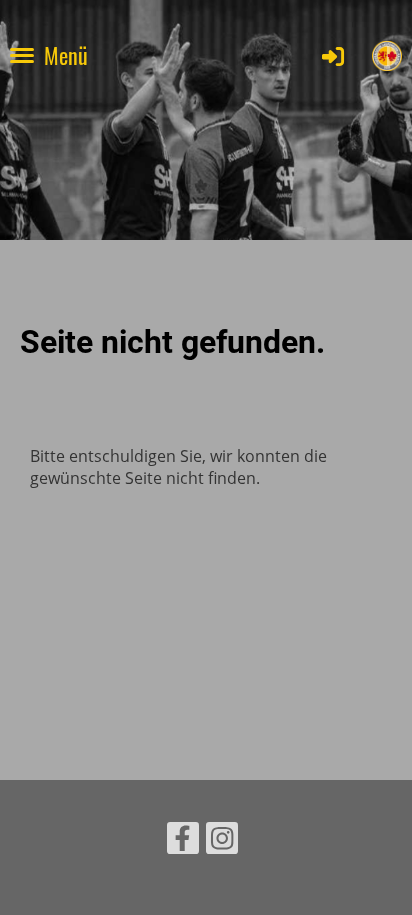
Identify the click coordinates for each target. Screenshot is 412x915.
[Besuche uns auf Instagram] (222, 841)
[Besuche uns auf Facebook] (183, 841)
